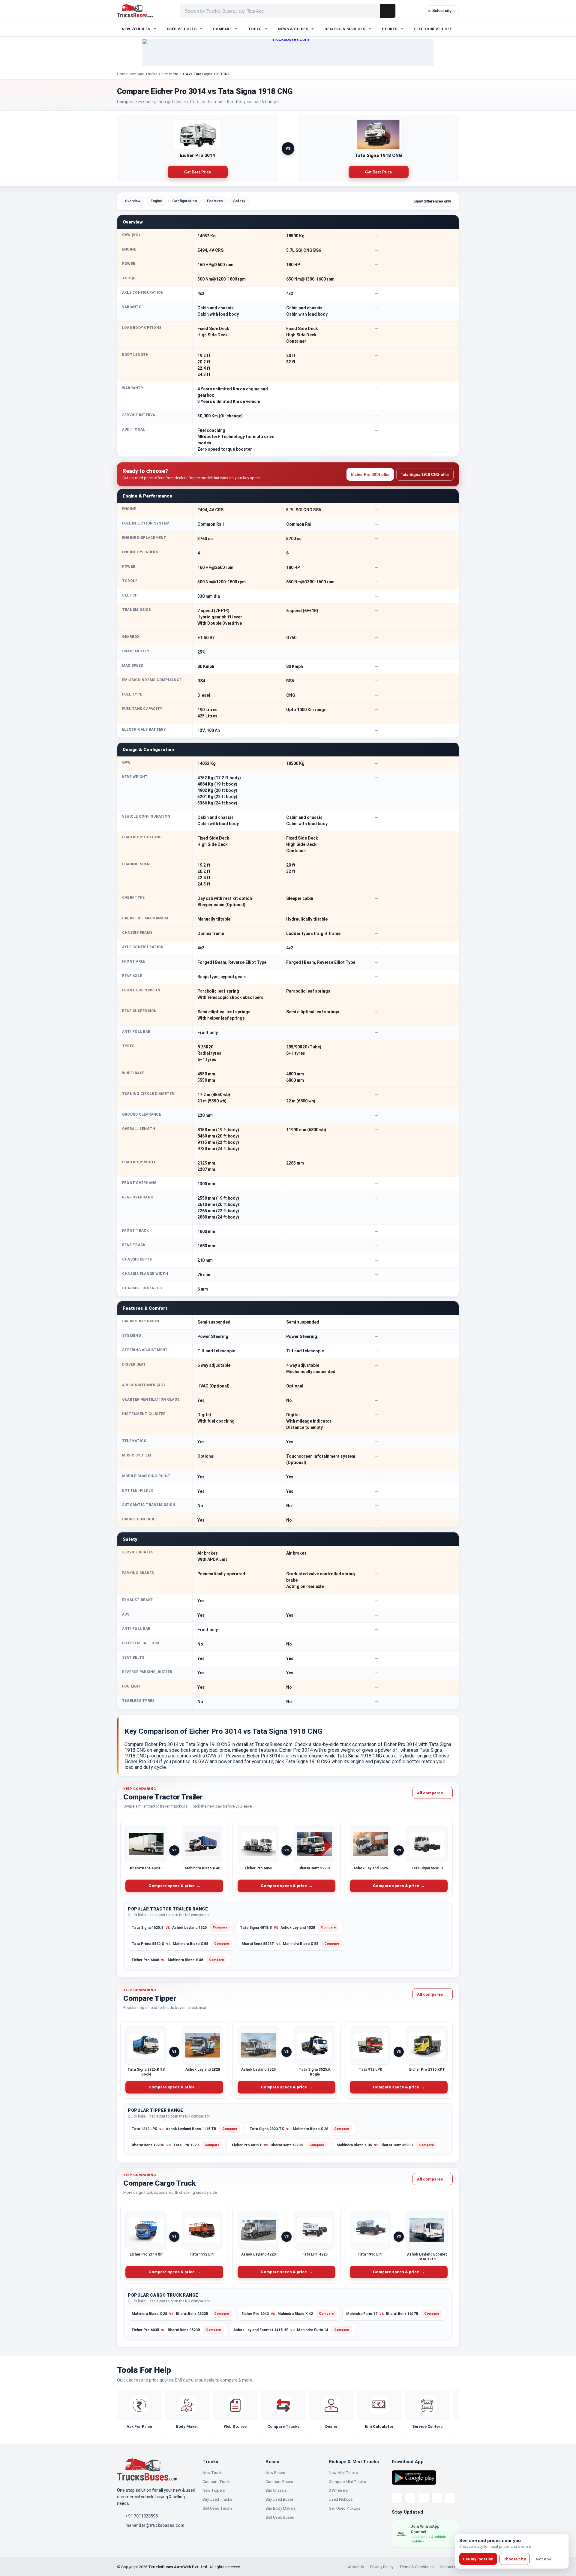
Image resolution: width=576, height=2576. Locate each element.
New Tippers (214, 2490)
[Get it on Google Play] (414, 2477)
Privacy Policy (382, 2567)
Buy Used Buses (280, 2499)
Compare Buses (279, 2482)
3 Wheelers (338, 2490)
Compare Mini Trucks (347, 2482)
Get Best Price (198, 172)
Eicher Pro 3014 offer (370, 475)
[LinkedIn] (450, 2498)
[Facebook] (410, 2498)
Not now (544, 2559)
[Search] (388, 11)
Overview (133, 201)
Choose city (515, 2559)
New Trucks (213, 2473)
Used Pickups (341, 2499)
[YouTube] (424, 2498)
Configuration (184, 201)
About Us (356, 2567)
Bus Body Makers (281, 2508)
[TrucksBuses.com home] (135, 11)
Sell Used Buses (280, 2517)
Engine (156, 201)
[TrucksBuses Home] (147, 2469)
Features (215, 201)
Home (122, 74)
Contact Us (449, 2567)
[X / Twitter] (397, 2498)
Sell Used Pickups (345, 2508)
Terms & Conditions (417, 2567)
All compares (433, 1793)
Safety (239, 201)
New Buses (275, 2473)
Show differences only (432, 201)
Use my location (478, 2559)
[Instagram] (437, 2498)
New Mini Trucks (343, 2473)
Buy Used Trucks (217, 2499)
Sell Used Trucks (217, 2508)
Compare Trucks (143, 74)
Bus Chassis (276, 2490)
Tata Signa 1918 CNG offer (425, 475)
